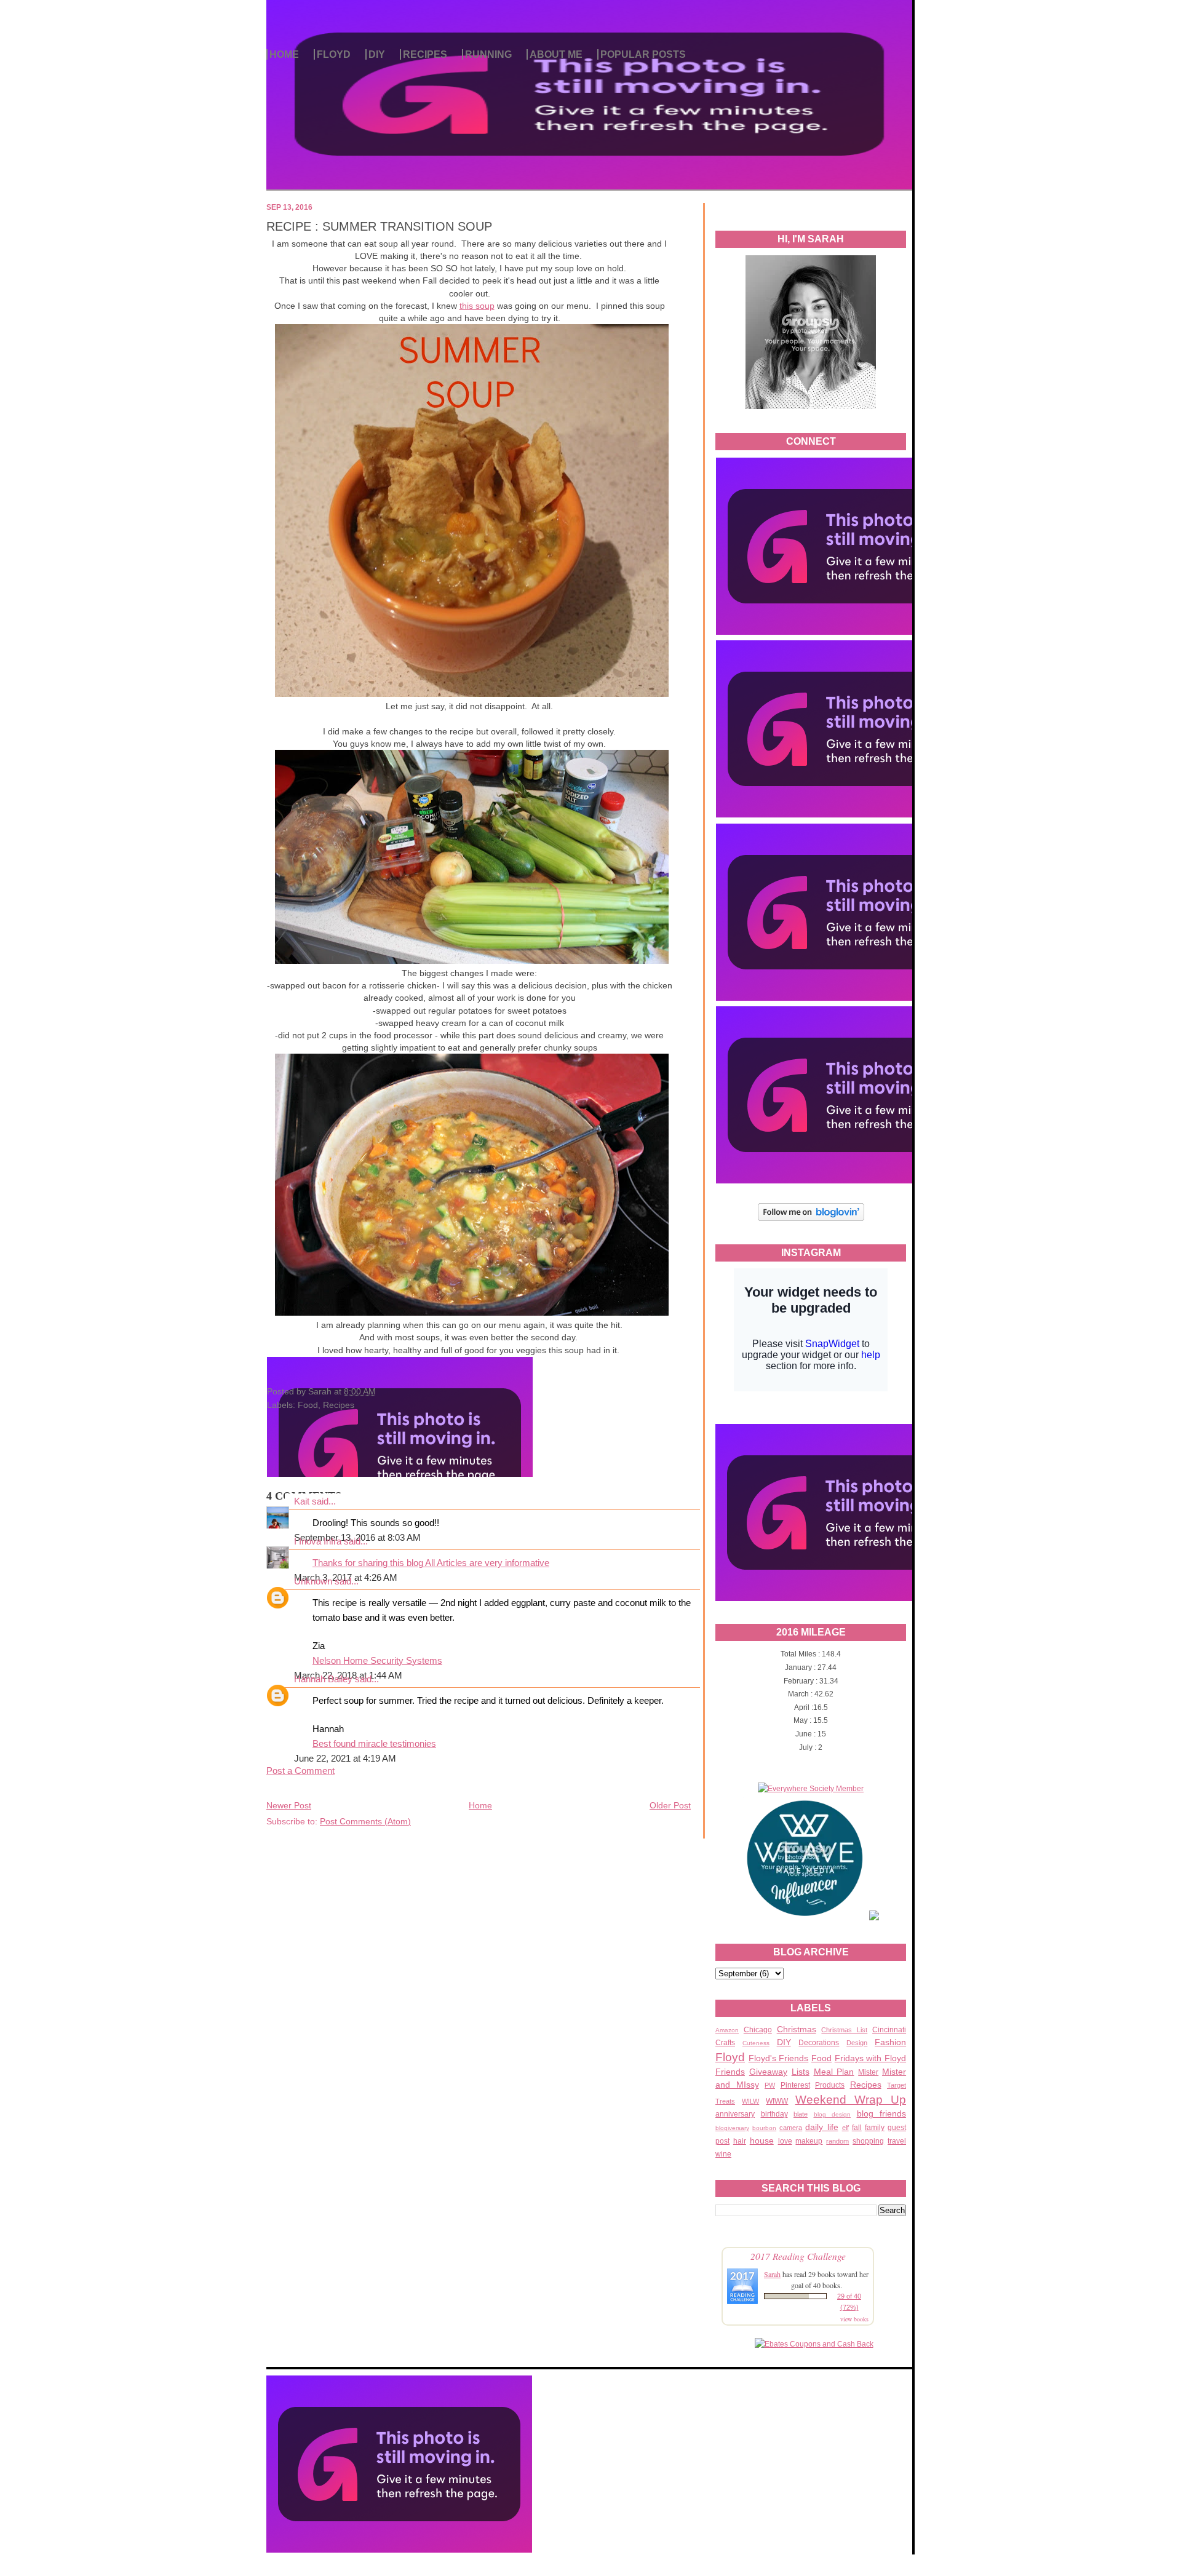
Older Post (670, 1805)
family (875, 2128)
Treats (725, 2101)
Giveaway (768, 2072)
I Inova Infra (318, 1541)
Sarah (772, 2274)
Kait (302, 1501)
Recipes (866, 2085)
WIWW (777, 2101)
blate (801, 2114)
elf (845, 2128)
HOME (284, 54)
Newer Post (289, 1805)
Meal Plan (834, 2072)
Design (857, 2043)
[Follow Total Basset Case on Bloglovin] (811, 1219)
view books (854, 2319)
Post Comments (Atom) (365, 1821)
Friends (730, 2072)
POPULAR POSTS (643, 54)
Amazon (727, 2030)
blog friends (882, 2113)
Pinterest (795, 2085)
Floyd (730, 2057)
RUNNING (488, 54)
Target (897, 2085)
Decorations (819, 2043)
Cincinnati (889, 2030)
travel (897, 2141)
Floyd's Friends (779, 2058)
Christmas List (844, 2030)
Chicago (758, 2030)
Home (480, 1805)
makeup (809, 2141)
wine (723, 2154)
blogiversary (732, 2128)
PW (770, 2085)
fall (857, 2128)
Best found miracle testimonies (374, 1744)
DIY (377, 54)
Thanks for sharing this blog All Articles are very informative (431, 1563)
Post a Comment (300, 1771)
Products (830, 2085)
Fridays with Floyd (870, 2058)
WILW (750, 2101)
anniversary (735, 2114)
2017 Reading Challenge (798, 2256)
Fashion (890, 2042)
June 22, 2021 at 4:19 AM (345, 1759)
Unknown (313, 1581)
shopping (868, 2141)
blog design (833, 2114)
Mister (868, 2072)
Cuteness (756, 2043)
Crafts (725, 2043)
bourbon (764, 2128)
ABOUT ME (556, 54)
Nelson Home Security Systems (377, 1661)
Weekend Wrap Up (851, 2100)
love (785, 2141)
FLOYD (334, 54)
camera (791, 2128)
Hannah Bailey (323, 1679)
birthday (774, 2114)
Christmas (797, 2029)
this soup (477, 306)
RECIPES (425, 54)
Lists (801, 2072)
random (837, 2141)
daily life (821, 2127)
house (762, 2141)
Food (821, 2058)
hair (740, 2141)
